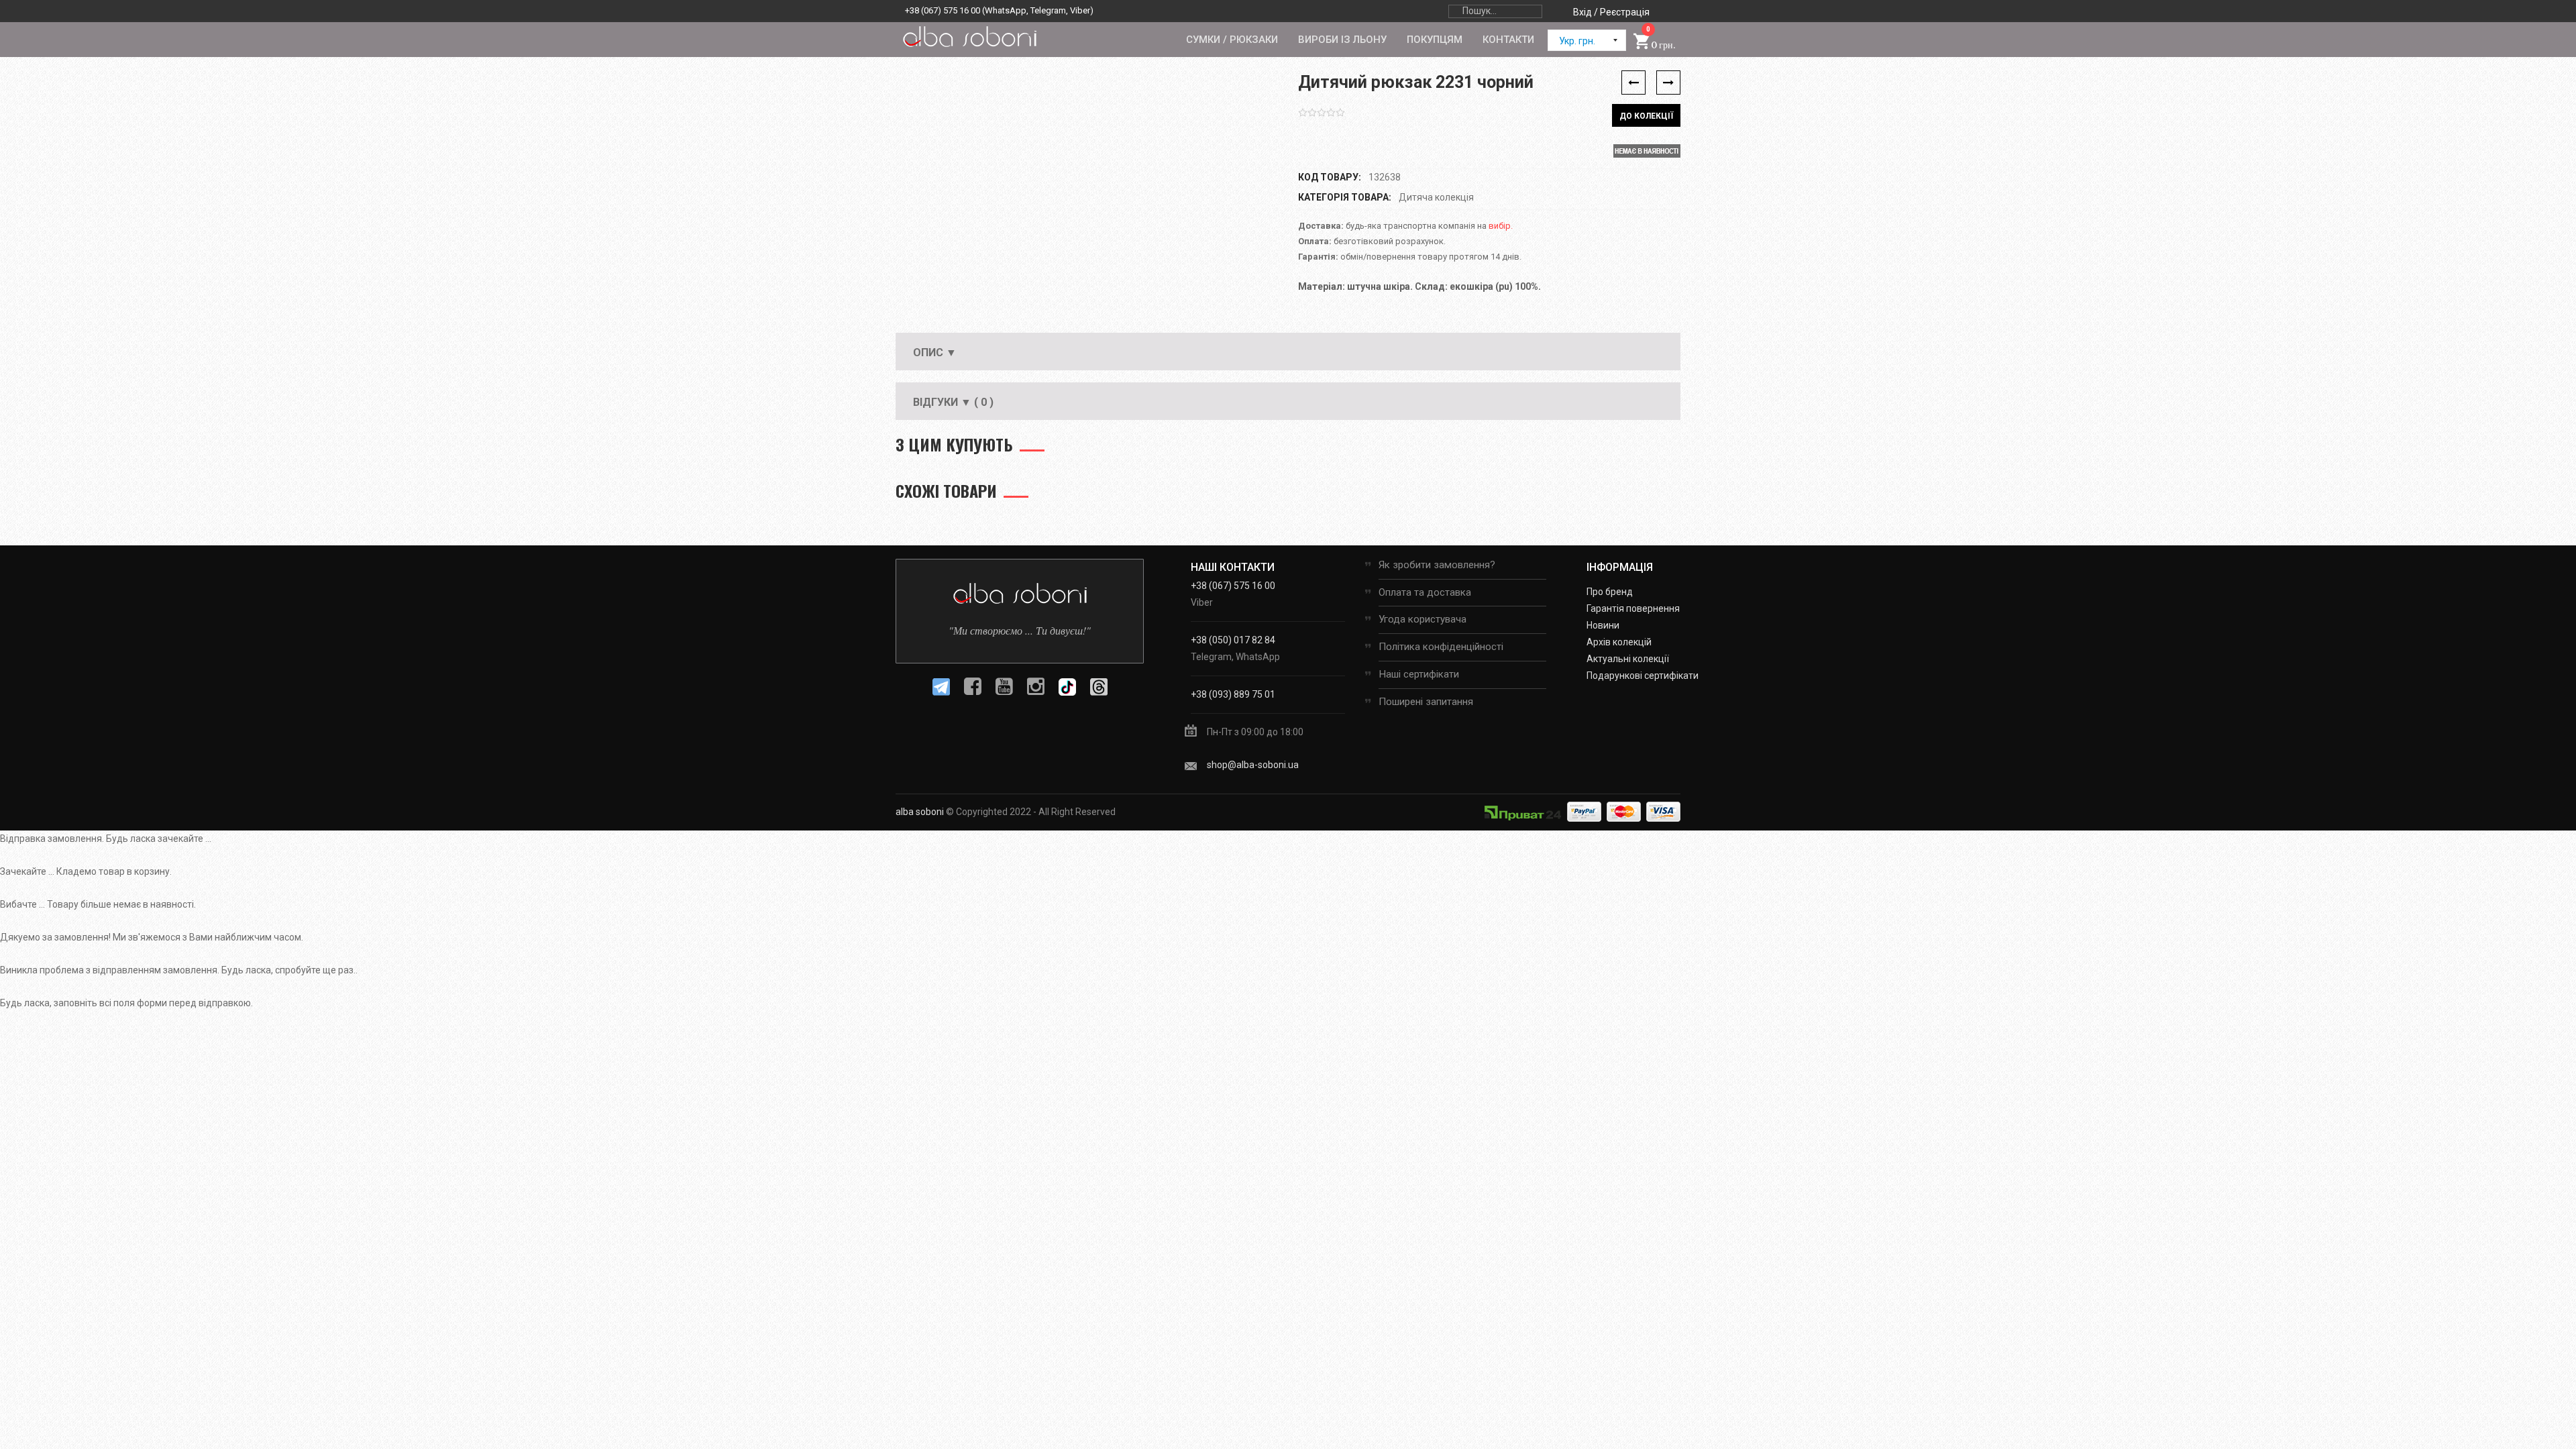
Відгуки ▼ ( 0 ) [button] (953, 402)
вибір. (1501, 226)
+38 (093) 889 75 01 (1233, 694)
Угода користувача (1423, 619)
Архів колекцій (1619, 642)
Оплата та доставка (1425, 592)
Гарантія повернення (1633, 608)
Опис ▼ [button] (935, 353)
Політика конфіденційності (1441, 647)
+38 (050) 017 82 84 (1233, 640)
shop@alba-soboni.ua (1253, 765)
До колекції (1646, 116)
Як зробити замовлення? (1437, 565)
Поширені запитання (1426, 702)
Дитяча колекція (1436, 197)
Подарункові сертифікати (1643, 676)
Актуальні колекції (1628, 659)
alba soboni (920, 812)
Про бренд (1610, 592)
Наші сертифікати (1419, 674)
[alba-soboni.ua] (969, 36)
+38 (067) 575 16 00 (943, 10)
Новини (1603, 625)
